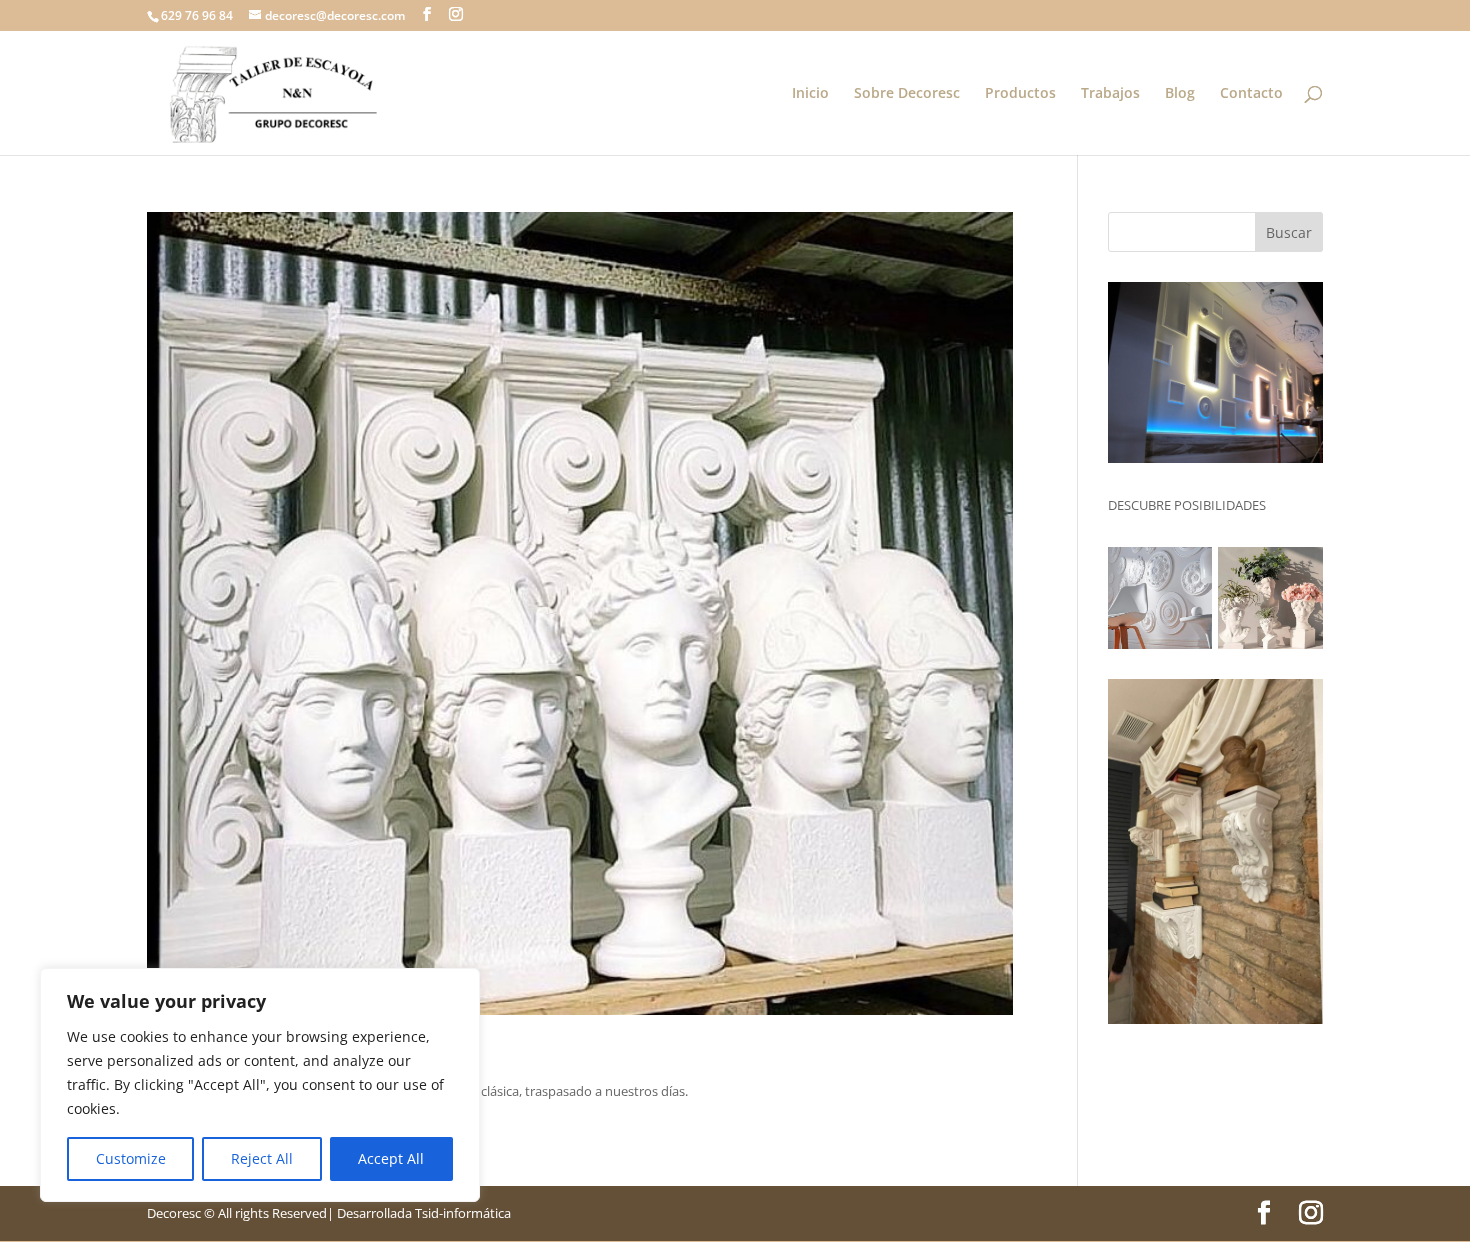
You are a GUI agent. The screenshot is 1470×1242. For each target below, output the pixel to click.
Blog (1180, 94)
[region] (260, 1085)
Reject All (262, 1158)
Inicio (810, 94)
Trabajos (1110, 94)
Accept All (391, 1158)
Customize (131, 1158)
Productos (1020, 94)
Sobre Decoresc (907, 94)
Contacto (1251, 94)
